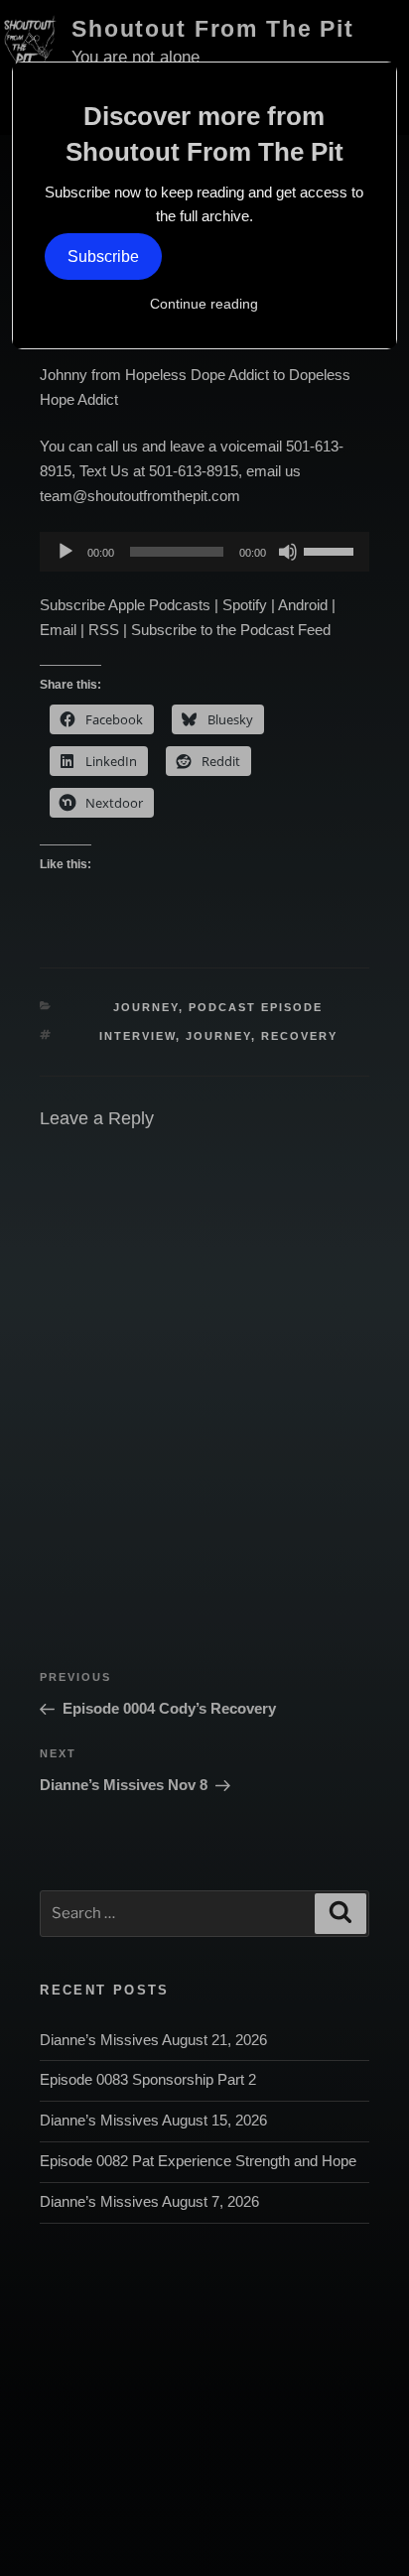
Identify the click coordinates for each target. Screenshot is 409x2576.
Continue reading (204, 304)
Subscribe (103, 257)
